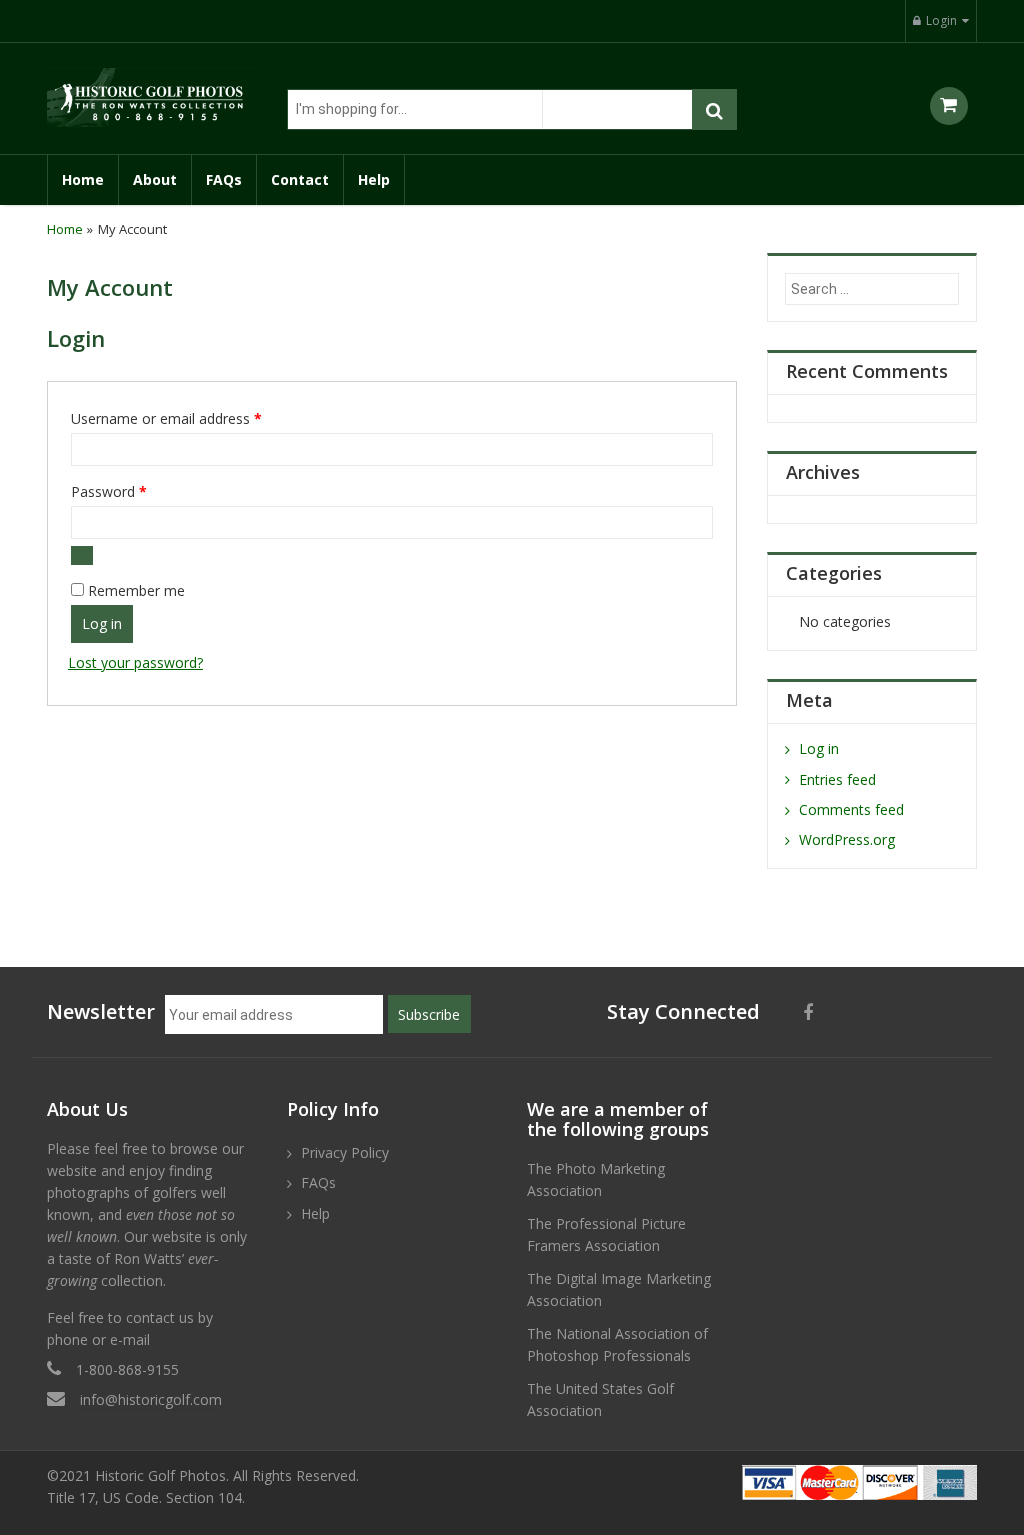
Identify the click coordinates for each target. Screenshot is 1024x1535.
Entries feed (837, 779)
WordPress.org (847, 839)
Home (83, 179)
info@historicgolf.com (151, 1399)
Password (137, 491)
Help (374, 179)
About (155, 179)
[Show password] (82, 555)
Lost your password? (135, 662)
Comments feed (851, 809)
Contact (300, 179)
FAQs (224, 179)
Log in (102, 623)
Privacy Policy (345, 1152)
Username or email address (194, 418)
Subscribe (429, 1014)
